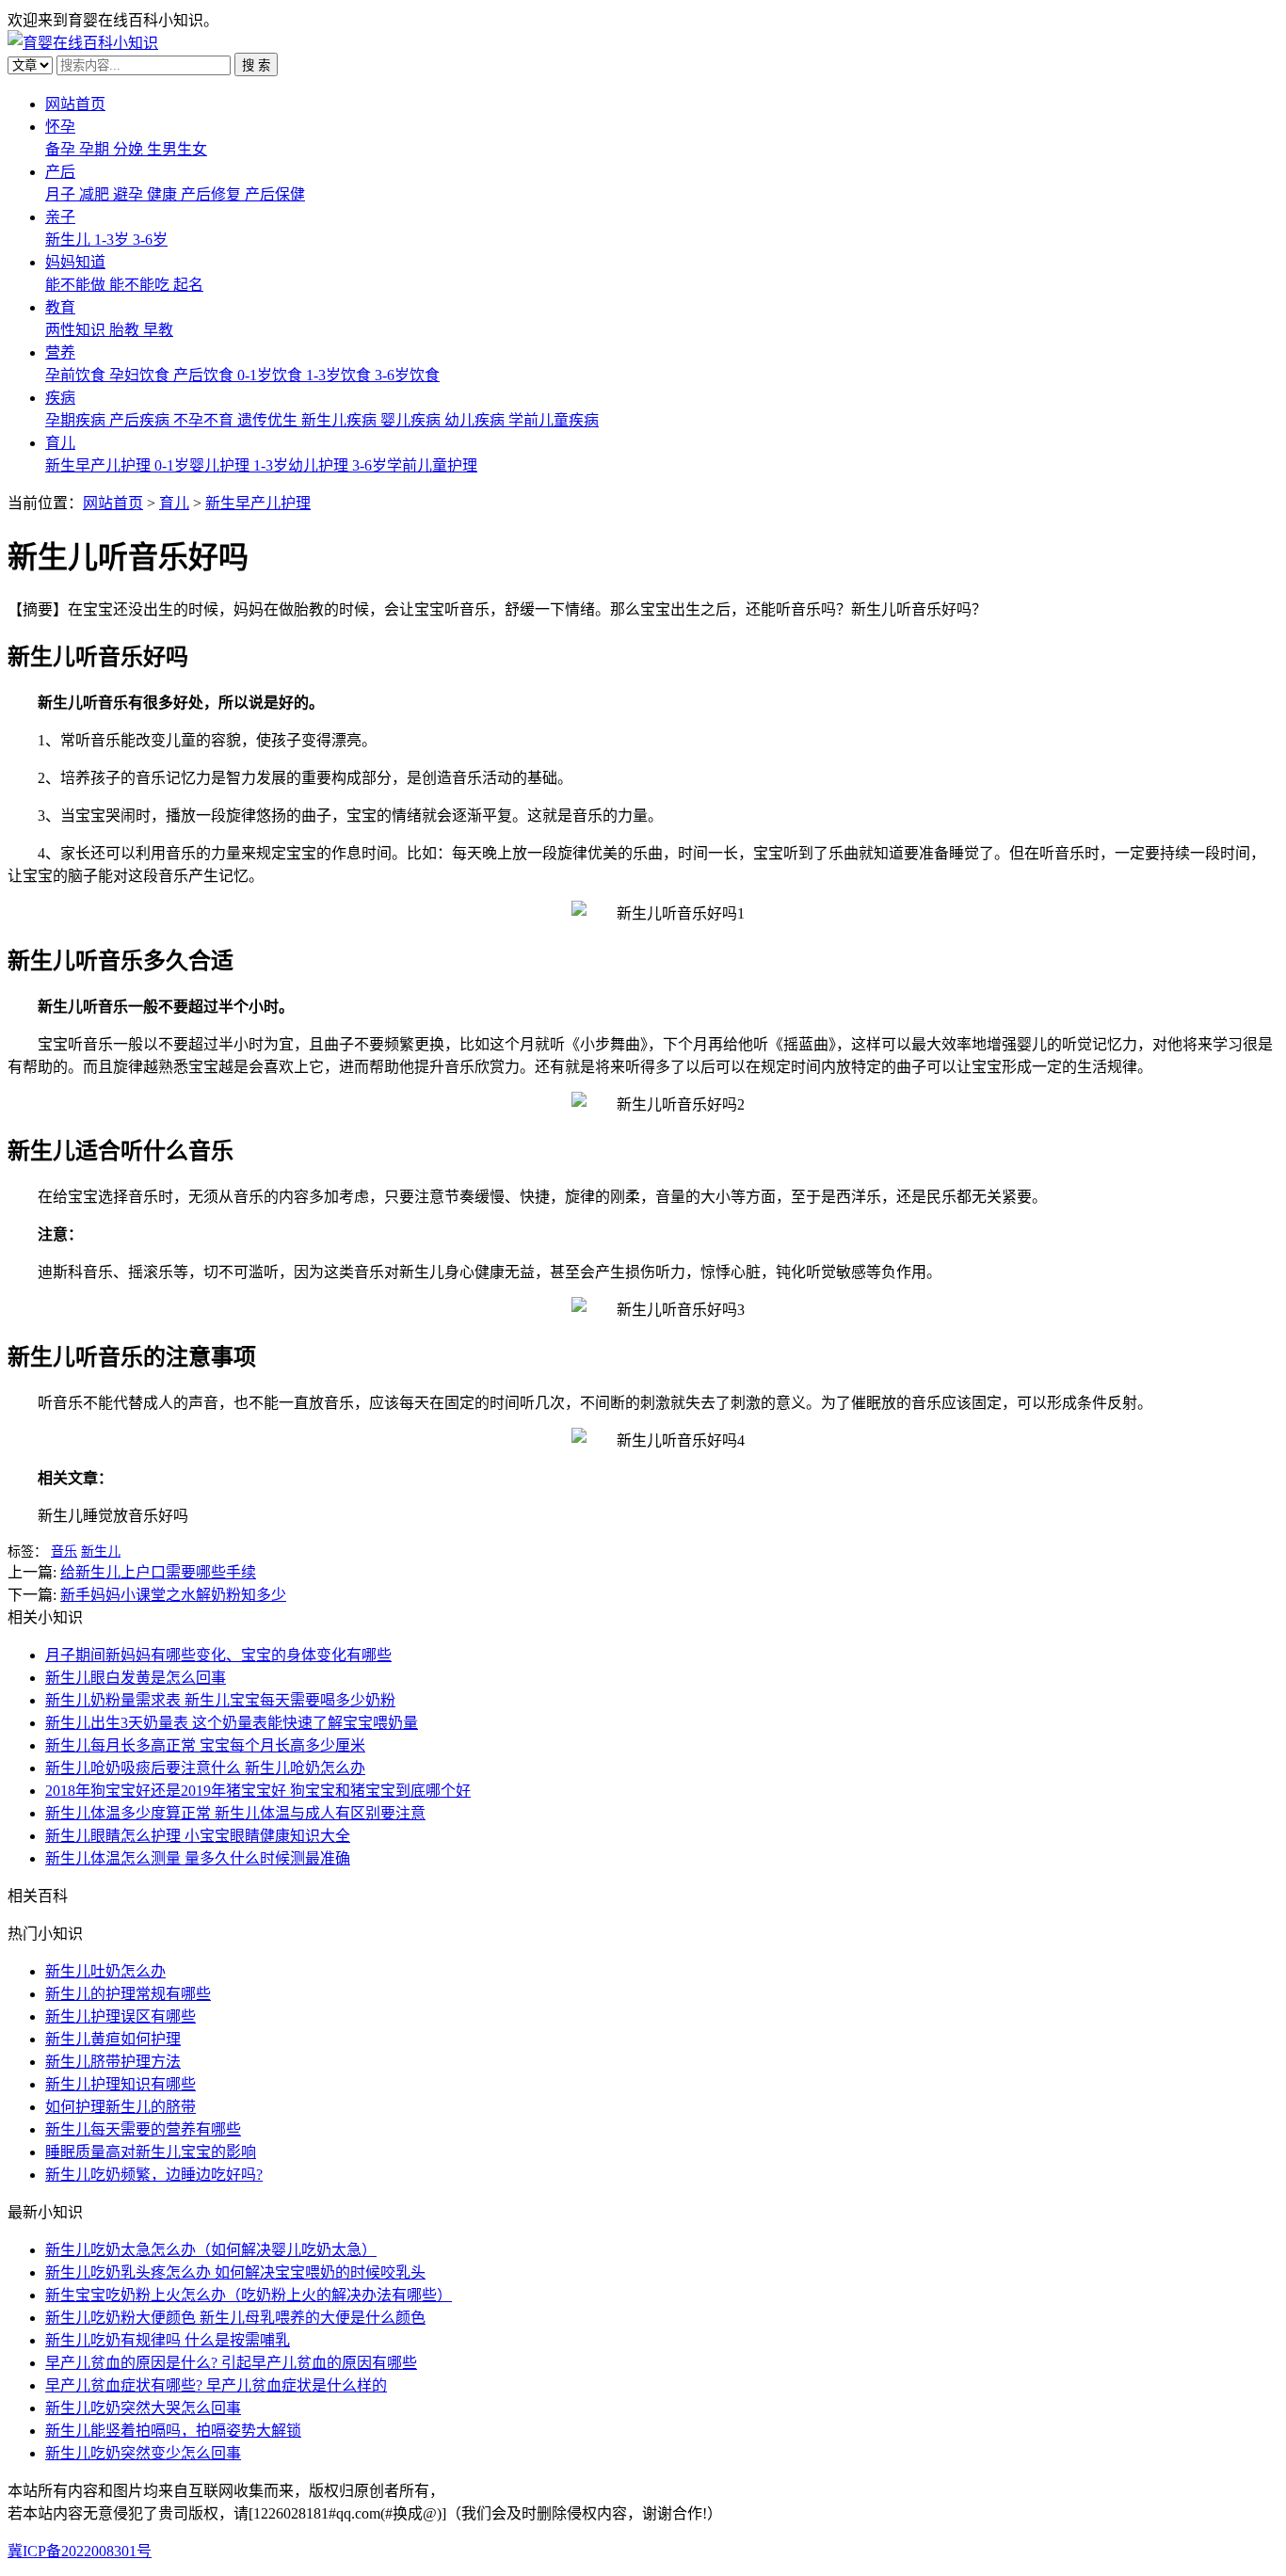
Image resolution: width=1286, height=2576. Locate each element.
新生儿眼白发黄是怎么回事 (136, 1678)
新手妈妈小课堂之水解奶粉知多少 (173, 1595)
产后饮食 (205, 375)
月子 (62, 194)
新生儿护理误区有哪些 (121, 2016)
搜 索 (256, 65)
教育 (60, 307)
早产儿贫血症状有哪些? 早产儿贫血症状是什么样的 (216, 2385)
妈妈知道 (75, 262)
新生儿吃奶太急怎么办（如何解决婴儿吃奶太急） (211, 2250)
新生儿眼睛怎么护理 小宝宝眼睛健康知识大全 (198, 1836)
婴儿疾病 (412, 420)
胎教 (126, 330)
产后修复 (213, 194)
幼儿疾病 (476, 420)
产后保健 (275, 194)
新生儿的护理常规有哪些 (128, 1994)
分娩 (130, 149)
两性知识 (77, 330)
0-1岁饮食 (272, 375)
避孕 (130, 194)
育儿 (60, 443)
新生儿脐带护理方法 (113, 2062)
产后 (60, 172)
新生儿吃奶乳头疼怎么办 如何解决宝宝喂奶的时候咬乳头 (235, 2272)
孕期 (96, 149)
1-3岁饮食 (340, 375)
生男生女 (177, 149)
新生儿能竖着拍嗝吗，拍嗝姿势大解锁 (173, 2431)
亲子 (60, 217)
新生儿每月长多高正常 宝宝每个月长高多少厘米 (205, 1745)
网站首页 (75, 104)
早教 (158, 330)
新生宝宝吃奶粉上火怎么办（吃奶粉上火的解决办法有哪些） (249, 2295)
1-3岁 (113, 240)
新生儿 (70, 240)
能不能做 (77, 285)
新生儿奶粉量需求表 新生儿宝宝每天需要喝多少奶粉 (220, 1700)
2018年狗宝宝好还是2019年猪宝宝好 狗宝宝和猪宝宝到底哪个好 (258, 1791)
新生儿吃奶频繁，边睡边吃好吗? (154, 2175)
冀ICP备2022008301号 (80, 2551)
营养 (60, 352)
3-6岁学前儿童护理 (415, 465)
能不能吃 (141, 285)
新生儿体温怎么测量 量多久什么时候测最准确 (198, 1858)
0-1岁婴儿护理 (204, 465)
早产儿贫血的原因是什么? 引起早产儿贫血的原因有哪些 (231, 2363)
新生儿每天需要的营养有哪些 (143, 2129)
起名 (188, 285)
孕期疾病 (77, 420)
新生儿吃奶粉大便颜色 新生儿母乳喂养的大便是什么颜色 (235, 2318)
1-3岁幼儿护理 (303, 465)
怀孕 (60, 127)
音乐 (64, 1552)
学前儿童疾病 (554, 420)
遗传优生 (269, 420)
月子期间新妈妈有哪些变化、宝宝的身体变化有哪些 (218, 1655)
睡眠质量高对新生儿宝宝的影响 (151, 2152)
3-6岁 (150, 240)
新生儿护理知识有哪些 (121, 2084)
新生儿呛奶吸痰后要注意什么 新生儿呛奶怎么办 (205, 1768)
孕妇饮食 (141, 375)
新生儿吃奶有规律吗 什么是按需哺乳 (168, 2340)
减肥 (96, 194)
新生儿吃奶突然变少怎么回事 (143, 2453)
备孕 (62, 149)
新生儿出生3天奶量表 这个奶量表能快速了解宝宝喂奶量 (232, 1723)
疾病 (60, 398)
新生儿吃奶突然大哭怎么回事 (143, 2408)
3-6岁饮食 (407, 375)
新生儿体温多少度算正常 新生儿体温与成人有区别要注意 (235, 1813)
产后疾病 (141, 420)
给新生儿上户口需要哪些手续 (158, 1572)
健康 (164, 194)
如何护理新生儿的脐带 (121, 2107)
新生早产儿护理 (100, 465)
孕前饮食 (77, 375)
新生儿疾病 (341, 420)
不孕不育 (205, 420)
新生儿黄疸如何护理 (113, 2039)
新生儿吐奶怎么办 (105, 1971)
